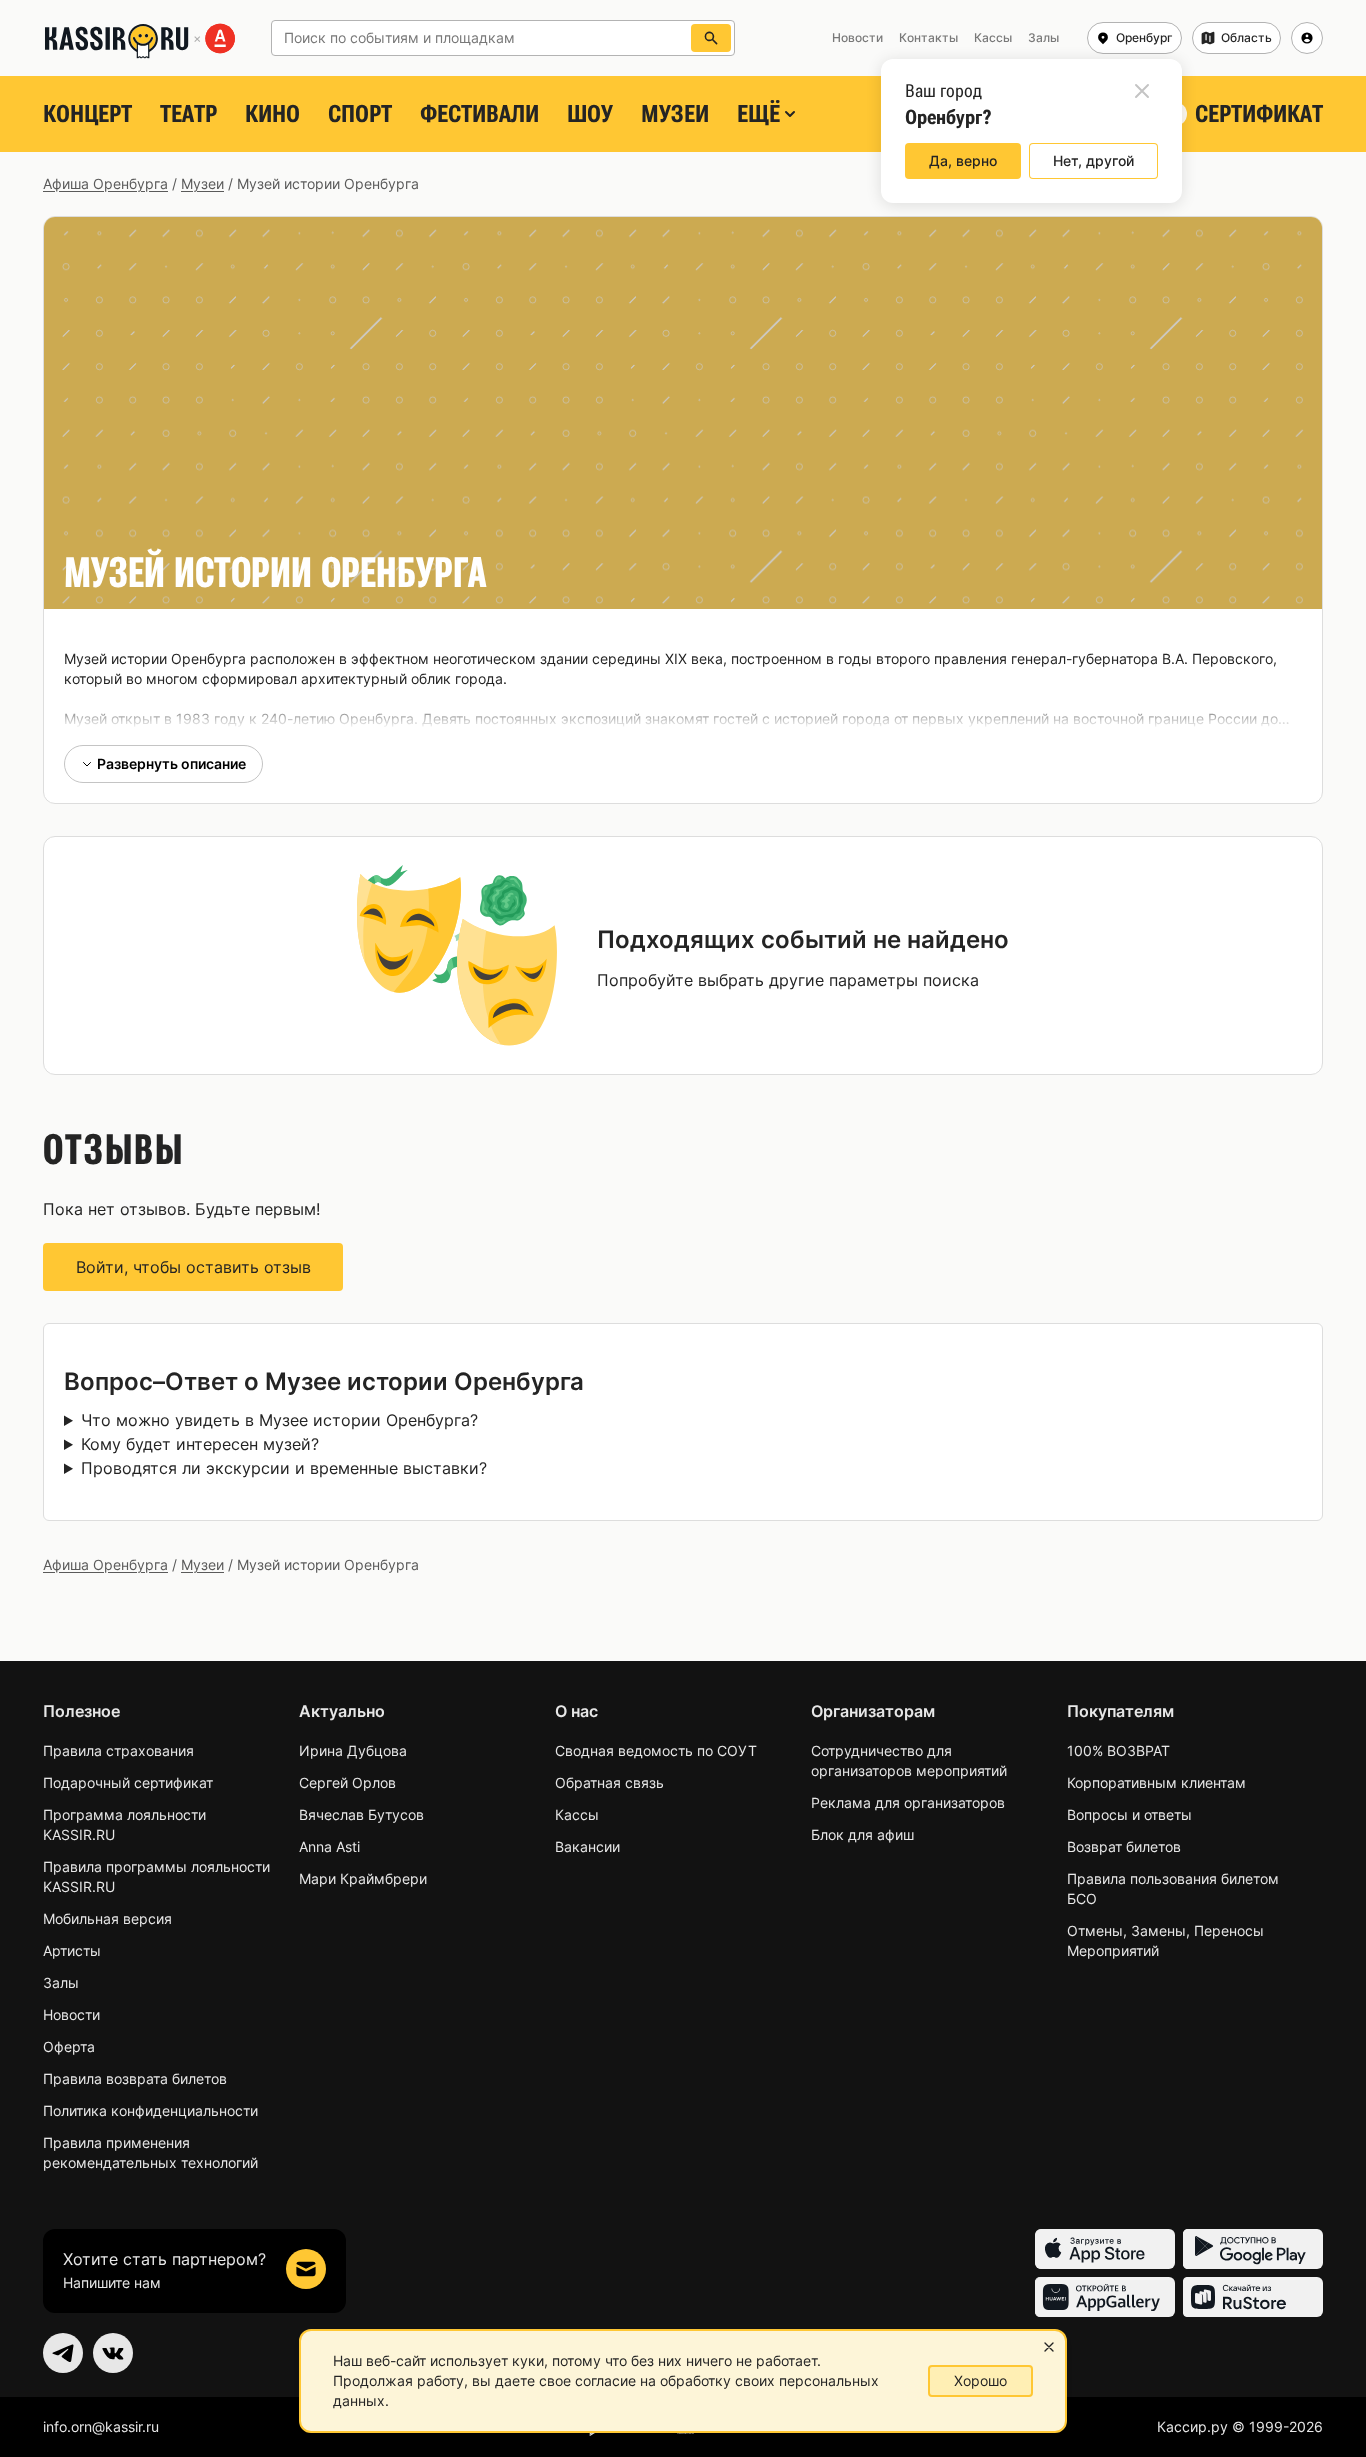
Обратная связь (609, 1782)
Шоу (590, 114)
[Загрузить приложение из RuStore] (1253, 2297)
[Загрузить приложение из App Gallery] (1105, 2297)
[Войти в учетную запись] (1307, 38)
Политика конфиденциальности (150, 2110)
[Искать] (711, 38)
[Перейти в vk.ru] (113, 2353)
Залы (61, 1982)
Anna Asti (329, 1846)
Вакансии (587, 1846)
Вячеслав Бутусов (361, 1814)
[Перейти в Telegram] (63, 2353)
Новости (71, 2014)
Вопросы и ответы (1129, 1814)
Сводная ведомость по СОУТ (656, 1750)
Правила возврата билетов (135, 2078)
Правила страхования (118, 1750)
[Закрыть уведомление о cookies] (1049, 2347)
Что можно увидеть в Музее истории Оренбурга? (279, 1420)
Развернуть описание (171, 763)
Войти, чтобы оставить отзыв (193, 1267)
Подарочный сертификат (128, 1782)
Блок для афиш (862, 1834)
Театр (188, 114)
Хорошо (980, 2380)
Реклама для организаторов (908, 1802)
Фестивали (479, 114)
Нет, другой (1093, 160)
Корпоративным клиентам (1156, 1782)
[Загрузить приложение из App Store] (1105, 2249)
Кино (272, 114)
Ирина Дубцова (353, 1750)
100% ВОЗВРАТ (1118, 1750)
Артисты (72, 1950)
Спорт (360, 114)
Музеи (675, 114)
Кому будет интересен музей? (200, 1444)
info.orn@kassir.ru (101, 2426)
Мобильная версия (107, 1918)
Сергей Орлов (347, 1782)
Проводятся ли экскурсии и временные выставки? (284, 1468)
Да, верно (963, 160)
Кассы (577, 1814)
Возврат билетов (1124, 1846)
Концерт (87, 114)
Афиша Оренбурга (105, 183)
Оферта (69, 2046)
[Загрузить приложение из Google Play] (1253, 2249)
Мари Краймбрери (363, 1878)
